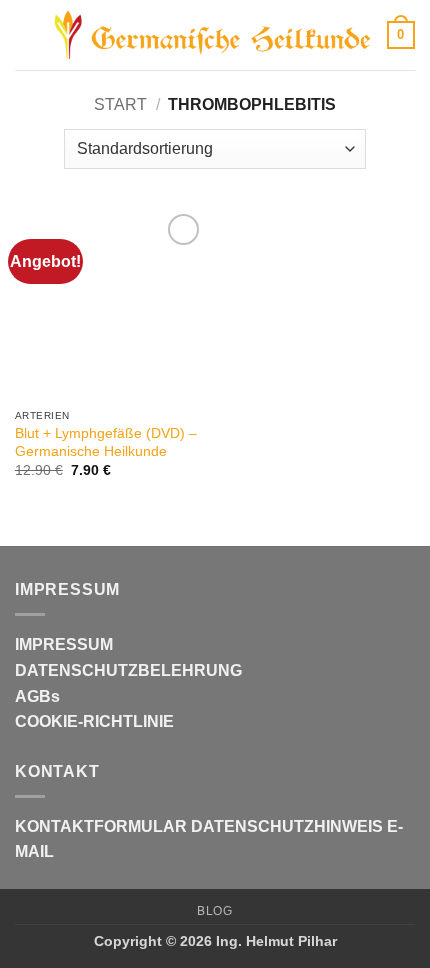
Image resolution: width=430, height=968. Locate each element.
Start (120, 104)
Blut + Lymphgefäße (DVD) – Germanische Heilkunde (106, 442)
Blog (214, 911)
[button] (27, 34)
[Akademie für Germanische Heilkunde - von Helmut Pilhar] (213, 35)
